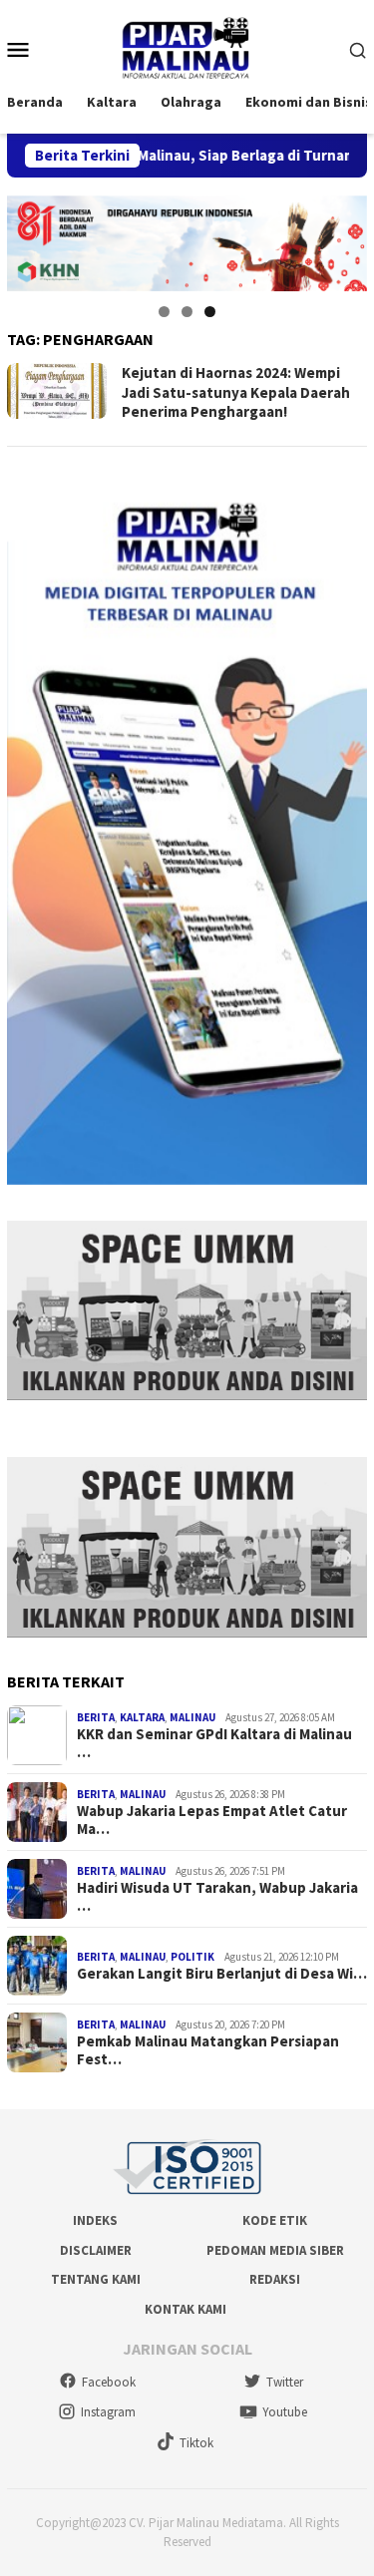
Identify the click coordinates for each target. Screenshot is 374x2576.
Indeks (95, 2220)
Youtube (285, 2412)
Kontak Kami (186, 2309)
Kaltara (142, 1717)
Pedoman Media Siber (275, 2250)
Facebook (109, 2382)
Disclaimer (96, 2250)
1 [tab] (164, 312)
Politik (192, 1957)
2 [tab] (187, 312)
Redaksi (275, 2279)
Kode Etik (275, 2220)
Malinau (192, 1717)
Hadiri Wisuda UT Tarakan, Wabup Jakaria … (217, 1897)
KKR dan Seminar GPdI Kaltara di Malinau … (214, 1743)
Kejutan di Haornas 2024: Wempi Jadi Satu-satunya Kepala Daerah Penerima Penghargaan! (236, 392)
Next (342, 238)
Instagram (108, 2412)
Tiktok (196, 2443)
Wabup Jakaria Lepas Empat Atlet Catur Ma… (212, 1820)
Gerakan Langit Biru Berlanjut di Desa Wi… (222, 1974)
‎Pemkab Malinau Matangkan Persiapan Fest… (208, 2050)
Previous (32, 238)
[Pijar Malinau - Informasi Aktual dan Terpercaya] (187, 48)
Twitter (285, 2382)
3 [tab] (210, 312)
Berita (96, 1717)
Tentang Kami (96, 2279)
